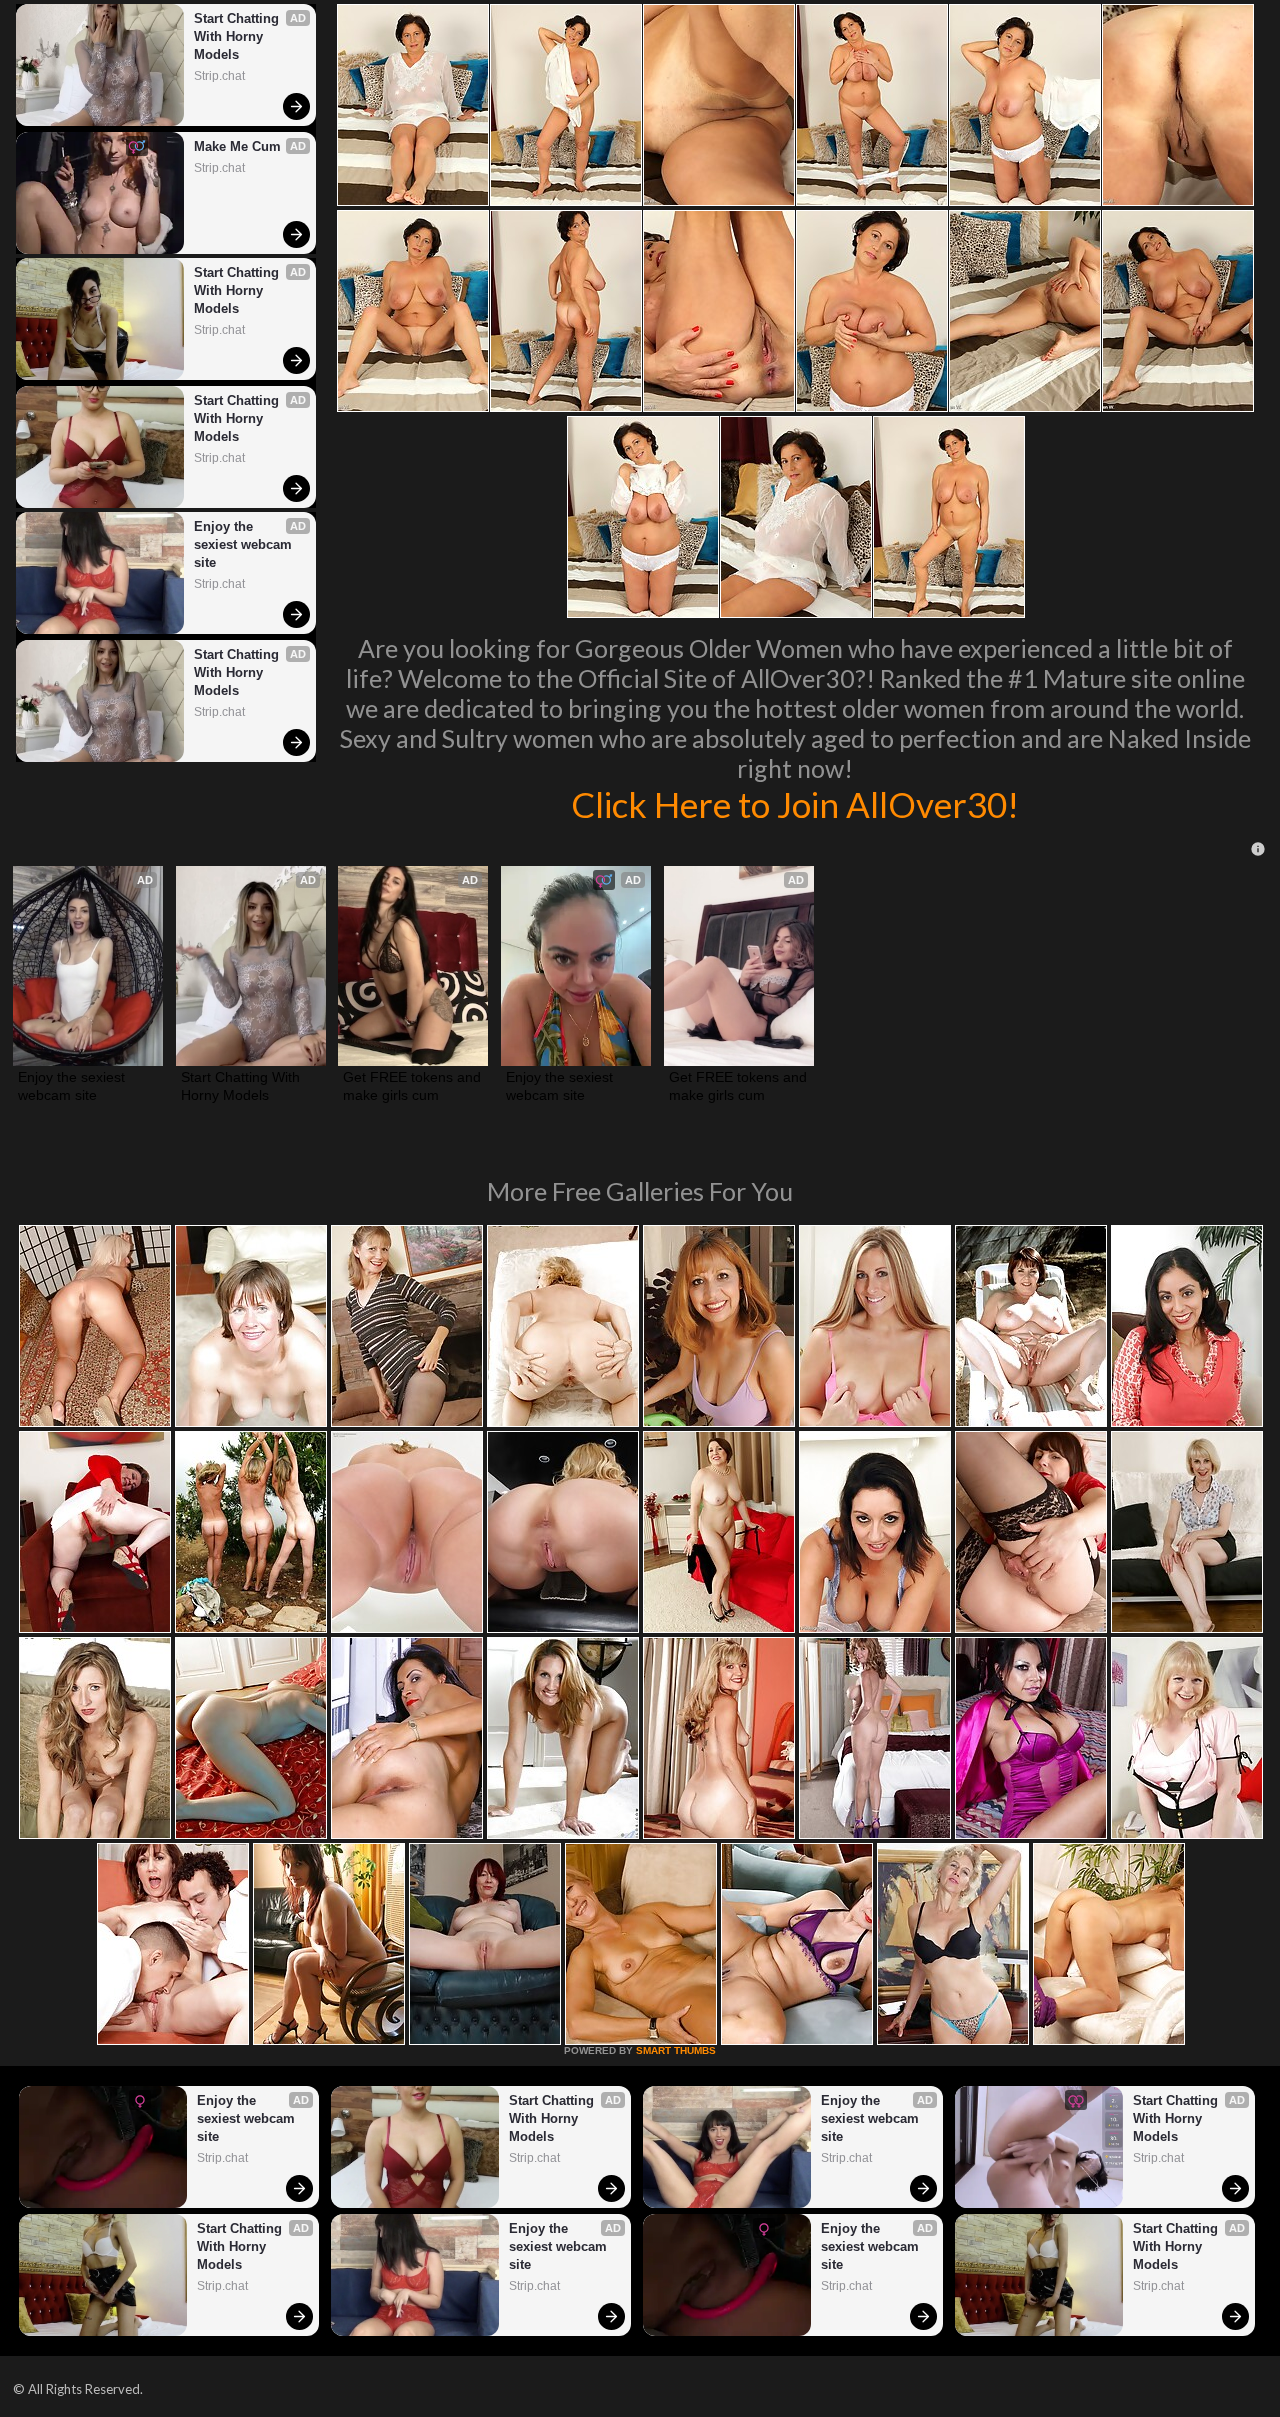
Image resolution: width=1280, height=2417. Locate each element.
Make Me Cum (237, 146)
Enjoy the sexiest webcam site (245, 544)
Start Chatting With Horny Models (238, 36)
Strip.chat (219, 76)
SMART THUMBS (676, 2050)
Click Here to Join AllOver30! (795, 804)
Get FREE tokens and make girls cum (413, 1086)
